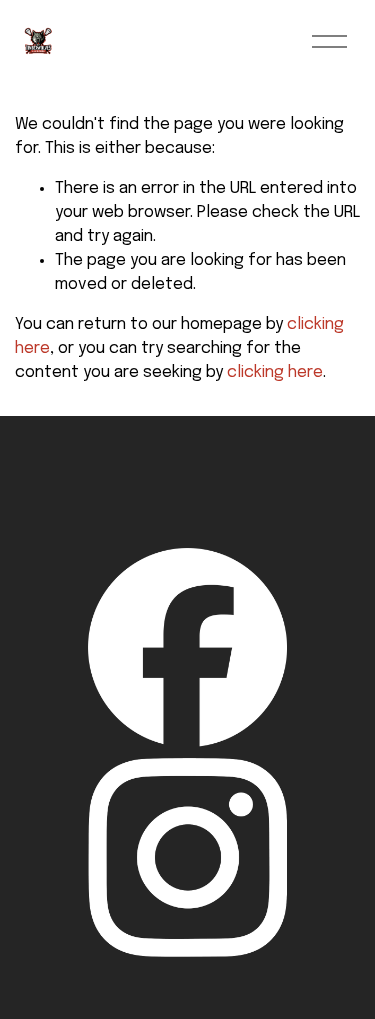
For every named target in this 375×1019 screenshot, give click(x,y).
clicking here (275, 372)
